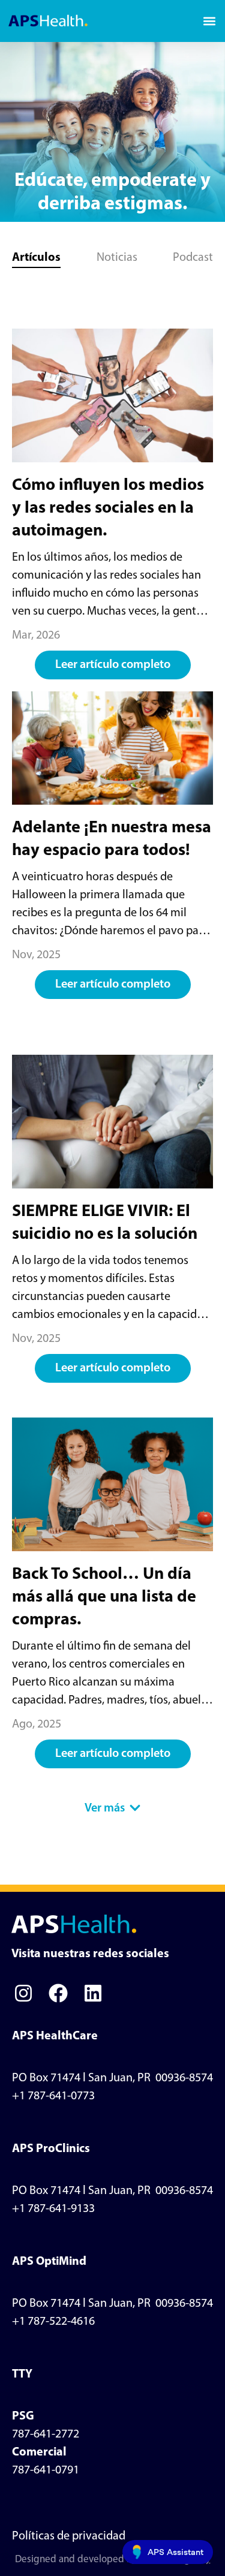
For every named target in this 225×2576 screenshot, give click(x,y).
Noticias (117, 258)
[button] (209, 21)
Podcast (193, 258)
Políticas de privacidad (69, 2536)
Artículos (36, 258)
